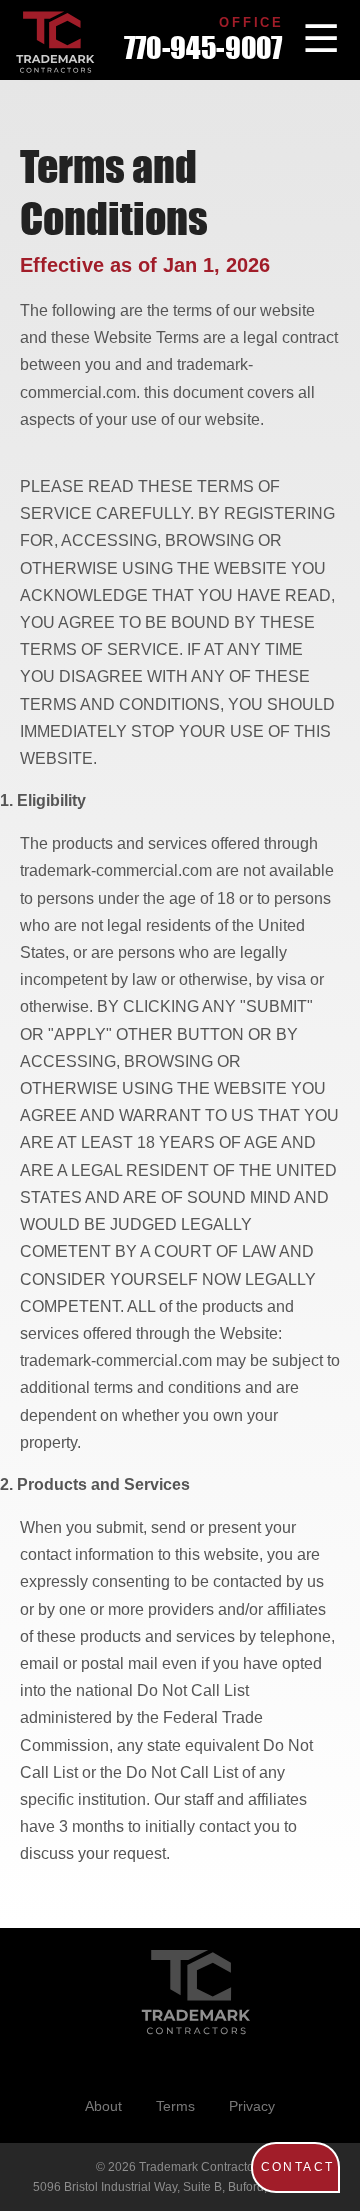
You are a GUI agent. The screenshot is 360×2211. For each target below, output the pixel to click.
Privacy (252, 2106)
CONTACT (298, 2167)
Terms (175, 2106)
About (103, 2106)
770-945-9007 (203, 48)
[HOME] (55, 42)
